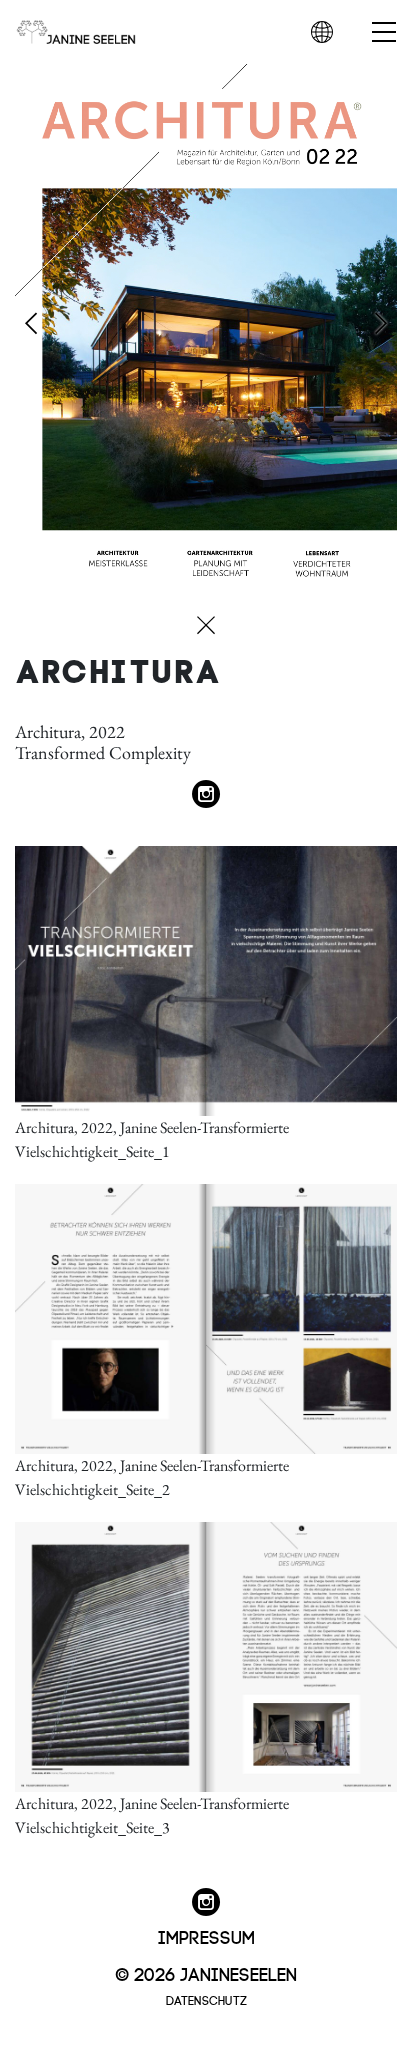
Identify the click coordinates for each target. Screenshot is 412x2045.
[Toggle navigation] (360, 32)
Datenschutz (206, 1999)
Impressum (206, 1935)
